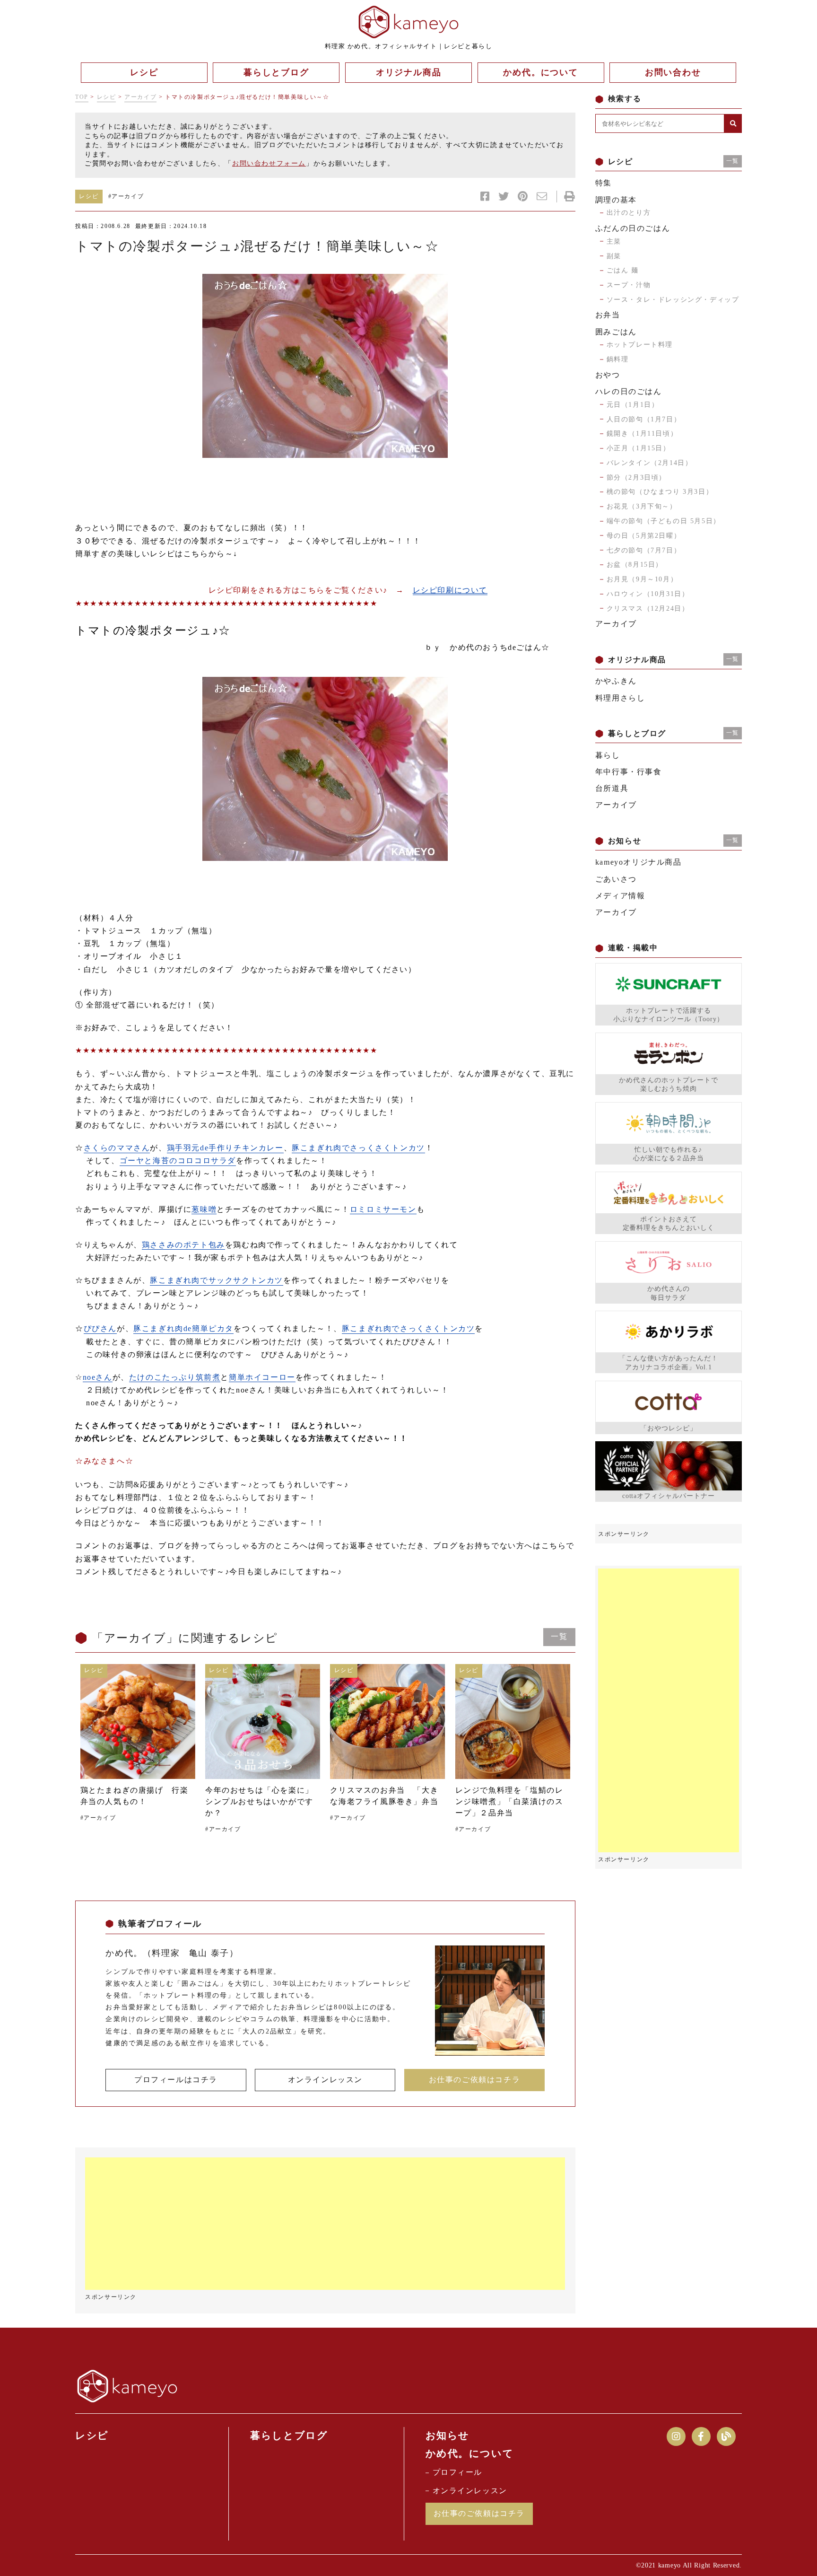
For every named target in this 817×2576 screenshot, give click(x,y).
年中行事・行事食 (629, 772)
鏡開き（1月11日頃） (642, 434)
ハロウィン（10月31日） (648, 594)
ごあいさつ (616, 879)
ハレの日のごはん (629, 391)
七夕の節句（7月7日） (644, 550)
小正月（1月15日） (639, 448)
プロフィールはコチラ (176, 2080)
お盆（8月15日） (635, 565)
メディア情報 (620, 896)
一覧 (559, 1636)
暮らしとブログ (289, 2436)
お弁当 (608, 315)
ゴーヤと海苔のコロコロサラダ (178, 1161)
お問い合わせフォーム (269, 163)
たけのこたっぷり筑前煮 (175, 1377)
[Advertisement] (325, 2224)
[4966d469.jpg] (325, 366)
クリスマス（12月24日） (648, 609)
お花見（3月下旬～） (642, 506)
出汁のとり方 (629, 213)
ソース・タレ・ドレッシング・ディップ (673, 300)
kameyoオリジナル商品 (639, 862)
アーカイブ (140, 97)
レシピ (107, 97)
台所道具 (612, 788)
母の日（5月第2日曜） (644, 536)
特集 (604, 183)
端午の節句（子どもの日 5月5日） (664, 521)
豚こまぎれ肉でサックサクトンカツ (217, 1280)
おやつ (608, 375)
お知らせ (448, 2436)
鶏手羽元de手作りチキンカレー (225, 1148)
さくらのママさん (117, 1148)
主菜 (614, 241)
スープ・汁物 (629, 285)
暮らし (608, 755)
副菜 (614, 256)
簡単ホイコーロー (262, 1377)
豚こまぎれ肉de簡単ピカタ (183, 1328)
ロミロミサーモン (383, 1209)
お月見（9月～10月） (642, 579)
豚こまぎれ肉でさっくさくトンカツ (358, 1148)
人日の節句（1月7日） (644, 419)
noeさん (98, 1377)
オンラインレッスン (325, 2080)
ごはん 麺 (623, 270)
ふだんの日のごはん (633, 228)
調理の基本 (616, 200)
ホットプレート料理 (640, 345)
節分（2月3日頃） (636, 478)
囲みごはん (616, 332)
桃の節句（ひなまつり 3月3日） (660, 492)
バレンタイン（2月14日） (650, 463)
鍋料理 (618, 359)
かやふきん (616, 681)
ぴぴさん (100, 1328)
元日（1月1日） (633, 405)
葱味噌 (204, 1209)
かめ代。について (470, 2453)
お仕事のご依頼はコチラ (475, 2080)
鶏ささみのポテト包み (183, 1245)
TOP (82, 97)
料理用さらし (620, 698)
